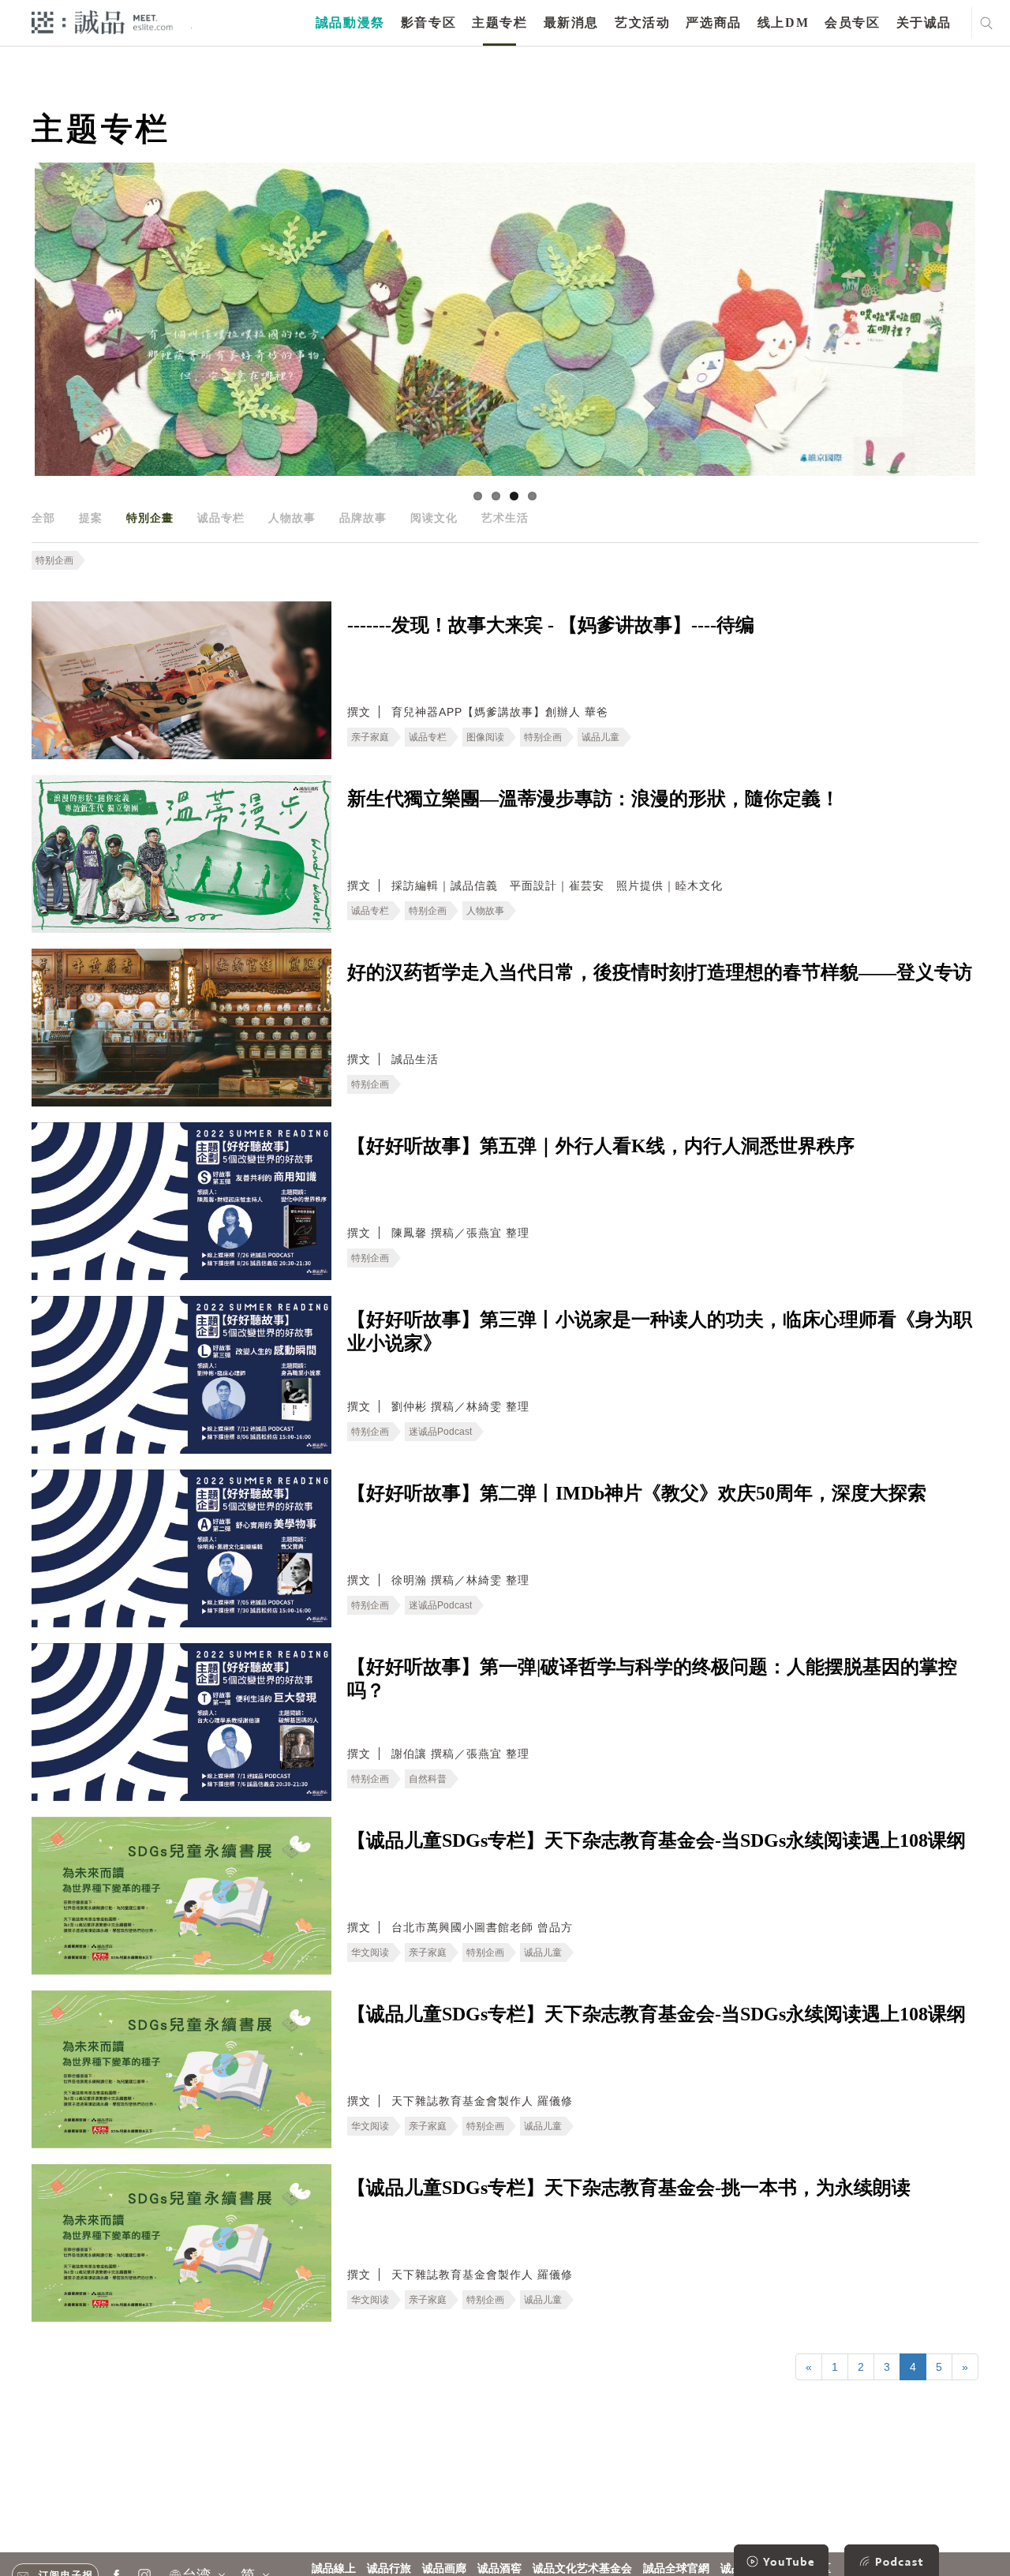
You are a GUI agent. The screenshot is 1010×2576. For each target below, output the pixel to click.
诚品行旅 (389, 2569)
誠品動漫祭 (350, 22)
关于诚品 (924, 22)
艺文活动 (642, 22)
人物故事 (292, 518)
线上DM (783, 22)
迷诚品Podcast (440, 1432)
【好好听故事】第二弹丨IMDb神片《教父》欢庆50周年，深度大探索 (637, 1493)
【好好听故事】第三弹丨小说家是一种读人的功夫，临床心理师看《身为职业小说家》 (660, 1331)
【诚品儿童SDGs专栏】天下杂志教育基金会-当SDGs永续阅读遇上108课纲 (656, 1840)
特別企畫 (150, 518)
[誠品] (102, 22)
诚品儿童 (600, 737)
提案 (91, 518)
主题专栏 (499, 22)
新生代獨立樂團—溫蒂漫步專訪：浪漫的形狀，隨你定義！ (593, 799)
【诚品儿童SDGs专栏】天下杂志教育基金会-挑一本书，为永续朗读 (629, 2188)
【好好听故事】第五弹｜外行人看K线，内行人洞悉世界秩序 (601, 1146)
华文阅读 (370, 1953)
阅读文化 (434, 518)
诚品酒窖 (499, 2569)
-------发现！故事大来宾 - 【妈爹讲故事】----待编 (551, 625)
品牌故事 (363, 518)
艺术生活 (505, 518)
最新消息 (571, 22)
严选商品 (713, 22)
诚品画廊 (444, 2569)
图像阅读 (485, 737)
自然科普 (428, 1779)
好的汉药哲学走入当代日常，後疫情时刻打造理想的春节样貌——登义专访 (660, 972)
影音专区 (428, 22)
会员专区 (852, 22)
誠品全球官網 (676, 2569)
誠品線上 (334, 2569)
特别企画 (54, 560)
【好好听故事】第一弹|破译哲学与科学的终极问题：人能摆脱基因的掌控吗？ (652, 1679)
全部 (43, 518)
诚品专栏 (221, 518)
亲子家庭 (370, 737)
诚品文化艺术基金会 (582, 2569)
